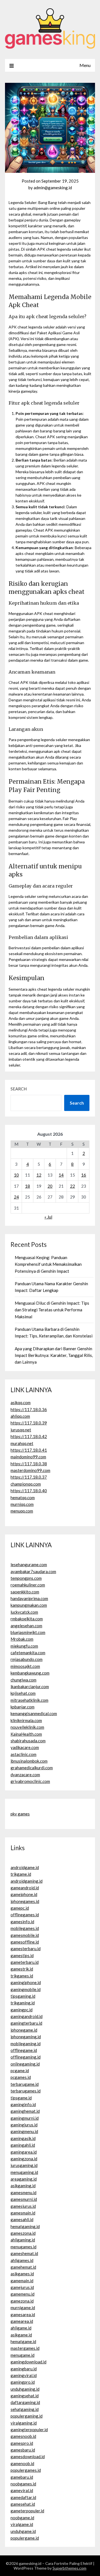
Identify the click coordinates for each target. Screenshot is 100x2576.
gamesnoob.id (23, 2436)
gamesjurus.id (23, 2206)
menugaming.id (24, 2172)
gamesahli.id (22, 2219)
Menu (85, 65)
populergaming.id (27, 2416)
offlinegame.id (24, 2050)
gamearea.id (22, 2321)
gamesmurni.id (24, 2199)
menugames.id (23, 2247)
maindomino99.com (28, 1457)
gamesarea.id (23, 2315)
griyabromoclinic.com (30, 1781)
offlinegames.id (25, 1915)
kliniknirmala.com (26, 1720)
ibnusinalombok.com (29, 1761)
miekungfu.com (24, 1646)
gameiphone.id (24, 1894)
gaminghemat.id (25, 2111)
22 (72, 1186)
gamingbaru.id (24, 2369)
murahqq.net (22, 1443)
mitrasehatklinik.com (29, 1700)
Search (19, 1089)
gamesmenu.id (23, 2193)
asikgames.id (22, 2274)
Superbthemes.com (69, 2568)
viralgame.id (22, 2524)
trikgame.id (21, 1874)
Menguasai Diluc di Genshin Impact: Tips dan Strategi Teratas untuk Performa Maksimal (52, 1310)
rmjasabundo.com (27, 1659)
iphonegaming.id (26, 2037)
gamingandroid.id (27, 2016)
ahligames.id (22, 2260)
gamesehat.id (23, 2504)
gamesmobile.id (25, 1935)
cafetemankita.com (28, 1653)
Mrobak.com (22, 1639)
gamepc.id (20, 1908)
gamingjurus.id (24, 2125)
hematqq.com (23, 1498)
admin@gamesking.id (53, 188)
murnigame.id (23, 2308)
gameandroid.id (25, 1888)
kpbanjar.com (22, 1707)
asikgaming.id (23, 2186)
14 (61, 1175)
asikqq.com (21, 1402)
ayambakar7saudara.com (33, 1571)
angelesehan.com (26, 1626)
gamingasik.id (23, 2138)
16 (84, 1175)
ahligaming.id (23, 2240)
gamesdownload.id (28, 2457)
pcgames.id (21, 2077)
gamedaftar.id (23, 2497)
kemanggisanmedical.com (34, 1713)
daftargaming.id (25, 2402)
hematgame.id (23, 2341)
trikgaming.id (23, 2003)
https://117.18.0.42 (29, 1436)
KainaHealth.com (26, 1734)
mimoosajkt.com (25, 1666)
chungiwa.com (23, 1680)
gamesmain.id (23, 2213)
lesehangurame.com (29, 1564)
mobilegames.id (25, 1928)
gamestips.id (22, 1955)
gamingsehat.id (25, 2396)
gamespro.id (22, 2443)
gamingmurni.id (25, 2118)
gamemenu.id (22, 2294)
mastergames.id (25, 2348)
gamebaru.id (22, 2477)
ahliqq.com (20, 1416)
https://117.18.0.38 (29, 1464)
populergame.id (25, 2538)
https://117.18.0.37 (29, 1477)
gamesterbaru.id (26, 1949)
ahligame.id (21, 2328)
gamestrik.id (22, 1969)
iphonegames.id (25, 1901)
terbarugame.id (25, 2084)
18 (27, 1186)
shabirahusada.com (28, 1741)
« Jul (48, 1217)
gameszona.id (23, 2233)
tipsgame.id (21, 2098)
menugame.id (22, 2355)
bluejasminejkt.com (28, 1632)
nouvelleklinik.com (27, 1727)
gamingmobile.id (26, 1989)
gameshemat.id (24, 2253)
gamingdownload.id (28, 2362)
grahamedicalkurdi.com (32, 1768)
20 (50, 1186)
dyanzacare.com (25, 1775)
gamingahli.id (23, 2145)
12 (39, 1175)
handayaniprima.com (29, 1598)
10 (16, 1175)
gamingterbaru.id (26, 2023)
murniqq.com (22, 1504)
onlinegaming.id (25, 2064)
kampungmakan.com (29, 1605)
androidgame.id (25, 1867)
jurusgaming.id (24, 2165)
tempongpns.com (26, 1578)
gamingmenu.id (24, 2131)
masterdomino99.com (30, 1470)
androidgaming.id (27, 1881)
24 (16, 1197)
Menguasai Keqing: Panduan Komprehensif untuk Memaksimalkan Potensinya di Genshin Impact (48, 1264)
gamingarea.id (24, 2152)
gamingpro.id (23, 2382)
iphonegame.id (24, 2030)
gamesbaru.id (23, 2450)
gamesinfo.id (22, 1922)
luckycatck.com (24, 1612)
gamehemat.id (23, 2267)
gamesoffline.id (25, 1942)
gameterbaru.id (25, 1962)
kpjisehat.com (23, 1693)
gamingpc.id (22, 2010)
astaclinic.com (23, 1754)
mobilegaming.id (26, 2044)
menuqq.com (22, 1511)
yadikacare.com (25, 1747)
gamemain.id (22, 2281)
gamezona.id (22, 2301)
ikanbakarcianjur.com (30, 1686)
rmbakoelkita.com (27, 1619)
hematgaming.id (25, 2226)
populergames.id (26, 2470)
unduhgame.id (23, 2531)
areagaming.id (24, 2179)
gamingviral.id (24, 2375)
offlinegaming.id (26, 2057)
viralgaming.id (24, 2423)
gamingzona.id (24, 2159)
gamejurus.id (22, 2287)
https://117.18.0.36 (29, 1409)
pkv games (20, 1814)
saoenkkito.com (25, 1592)
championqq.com (26, 1484)
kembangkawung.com (30, 1673)
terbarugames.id (26, 2091)
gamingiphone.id (26, 1982)
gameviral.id (22, 2490)
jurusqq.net (21, 1430)
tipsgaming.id (23, 1996)
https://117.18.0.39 (29, 1423)
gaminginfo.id (23, 2104)
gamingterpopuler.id (29, 2430)
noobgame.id (22, 2518)
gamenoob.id (22, 2463)
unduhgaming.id (25, 2389)
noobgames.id (23, 2484)
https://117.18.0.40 (29, 1491)
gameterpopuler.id (27, 2511)
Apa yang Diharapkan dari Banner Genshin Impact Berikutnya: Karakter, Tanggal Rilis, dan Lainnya (54, 1355)
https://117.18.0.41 (29, 1450)
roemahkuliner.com (28, 1585)
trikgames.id (22, 1976)
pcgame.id (20, 2071)
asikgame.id (21, 2335)
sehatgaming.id (25, 2409)
